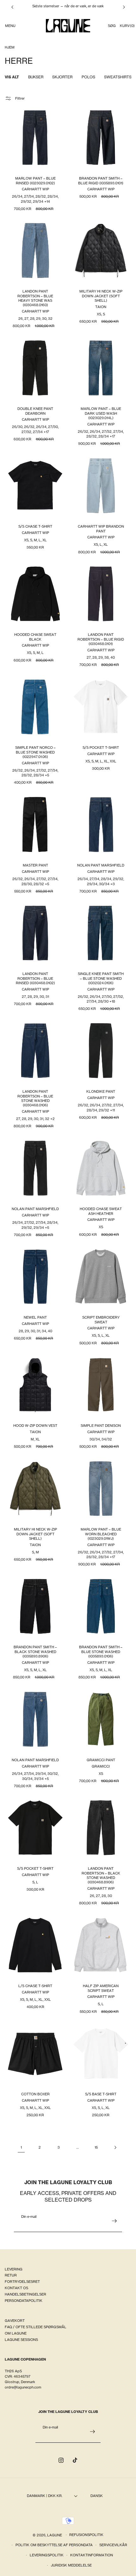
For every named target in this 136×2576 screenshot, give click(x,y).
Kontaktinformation (92, 2555)
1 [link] (21, 2147)
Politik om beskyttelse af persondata (54, 2545)
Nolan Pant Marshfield (101, 865)
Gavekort (15, 2321)
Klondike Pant (101, 1091)
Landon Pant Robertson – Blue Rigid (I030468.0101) (101, 639)
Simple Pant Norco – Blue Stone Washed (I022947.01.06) (35, 752)
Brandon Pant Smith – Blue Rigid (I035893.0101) (101, 181)
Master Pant (35, 865)
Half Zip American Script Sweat (101, 1988)
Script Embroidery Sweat (101, 1320)
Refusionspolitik (86, 2535)
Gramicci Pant (101, 1760)
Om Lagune (16, 2333)
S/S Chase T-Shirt (35, 526)
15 (96, 2147)
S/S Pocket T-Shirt (101, 748)
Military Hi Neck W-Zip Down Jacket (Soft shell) (101, 296)
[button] (10, 26)
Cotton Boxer (35, 2094)
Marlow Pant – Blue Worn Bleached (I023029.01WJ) (101, 1534)
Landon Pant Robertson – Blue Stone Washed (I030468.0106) (35, 1098)
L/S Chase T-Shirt (35, 1986)
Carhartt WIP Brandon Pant (101, 529)
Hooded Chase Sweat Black (35, 637)
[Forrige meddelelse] (12, 7)
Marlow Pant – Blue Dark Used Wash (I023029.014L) (101, 413)
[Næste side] (115, 2147)
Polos (88, 77)
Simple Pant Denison (101, 1426)
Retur (11, 2275)
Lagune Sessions (21, 2340)
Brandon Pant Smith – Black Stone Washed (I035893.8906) (35, 1652)
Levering (14, 2269)
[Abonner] (114, 2221)
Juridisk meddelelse (71, 2565)
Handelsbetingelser (25, 2294)
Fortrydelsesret (22, 2282)
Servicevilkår (113, 2545)
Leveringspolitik (47, 2555)
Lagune (55, 2535)
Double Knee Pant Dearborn (35, 411)
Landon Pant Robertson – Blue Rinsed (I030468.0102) (35, 978)
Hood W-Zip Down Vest (35, 1426)
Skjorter (62, 77)
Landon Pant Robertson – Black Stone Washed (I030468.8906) (101, 1875)
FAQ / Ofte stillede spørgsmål (36, 2327)
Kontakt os (16, 2288)
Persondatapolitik (24, 2301)
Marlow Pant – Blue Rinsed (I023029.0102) (35, 181)
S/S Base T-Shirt (101, 2094)
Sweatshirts (118, 77)
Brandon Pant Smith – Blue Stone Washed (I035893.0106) (101, 1652)
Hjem (10, 47)
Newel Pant (35, 1317)
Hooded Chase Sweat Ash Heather (101, 1211)
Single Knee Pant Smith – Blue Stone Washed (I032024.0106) (101, 978)
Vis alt (12, 77)
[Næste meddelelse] (124, 7)
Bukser (36, 77)
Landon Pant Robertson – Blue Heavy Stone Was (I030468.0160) (35, 298)
